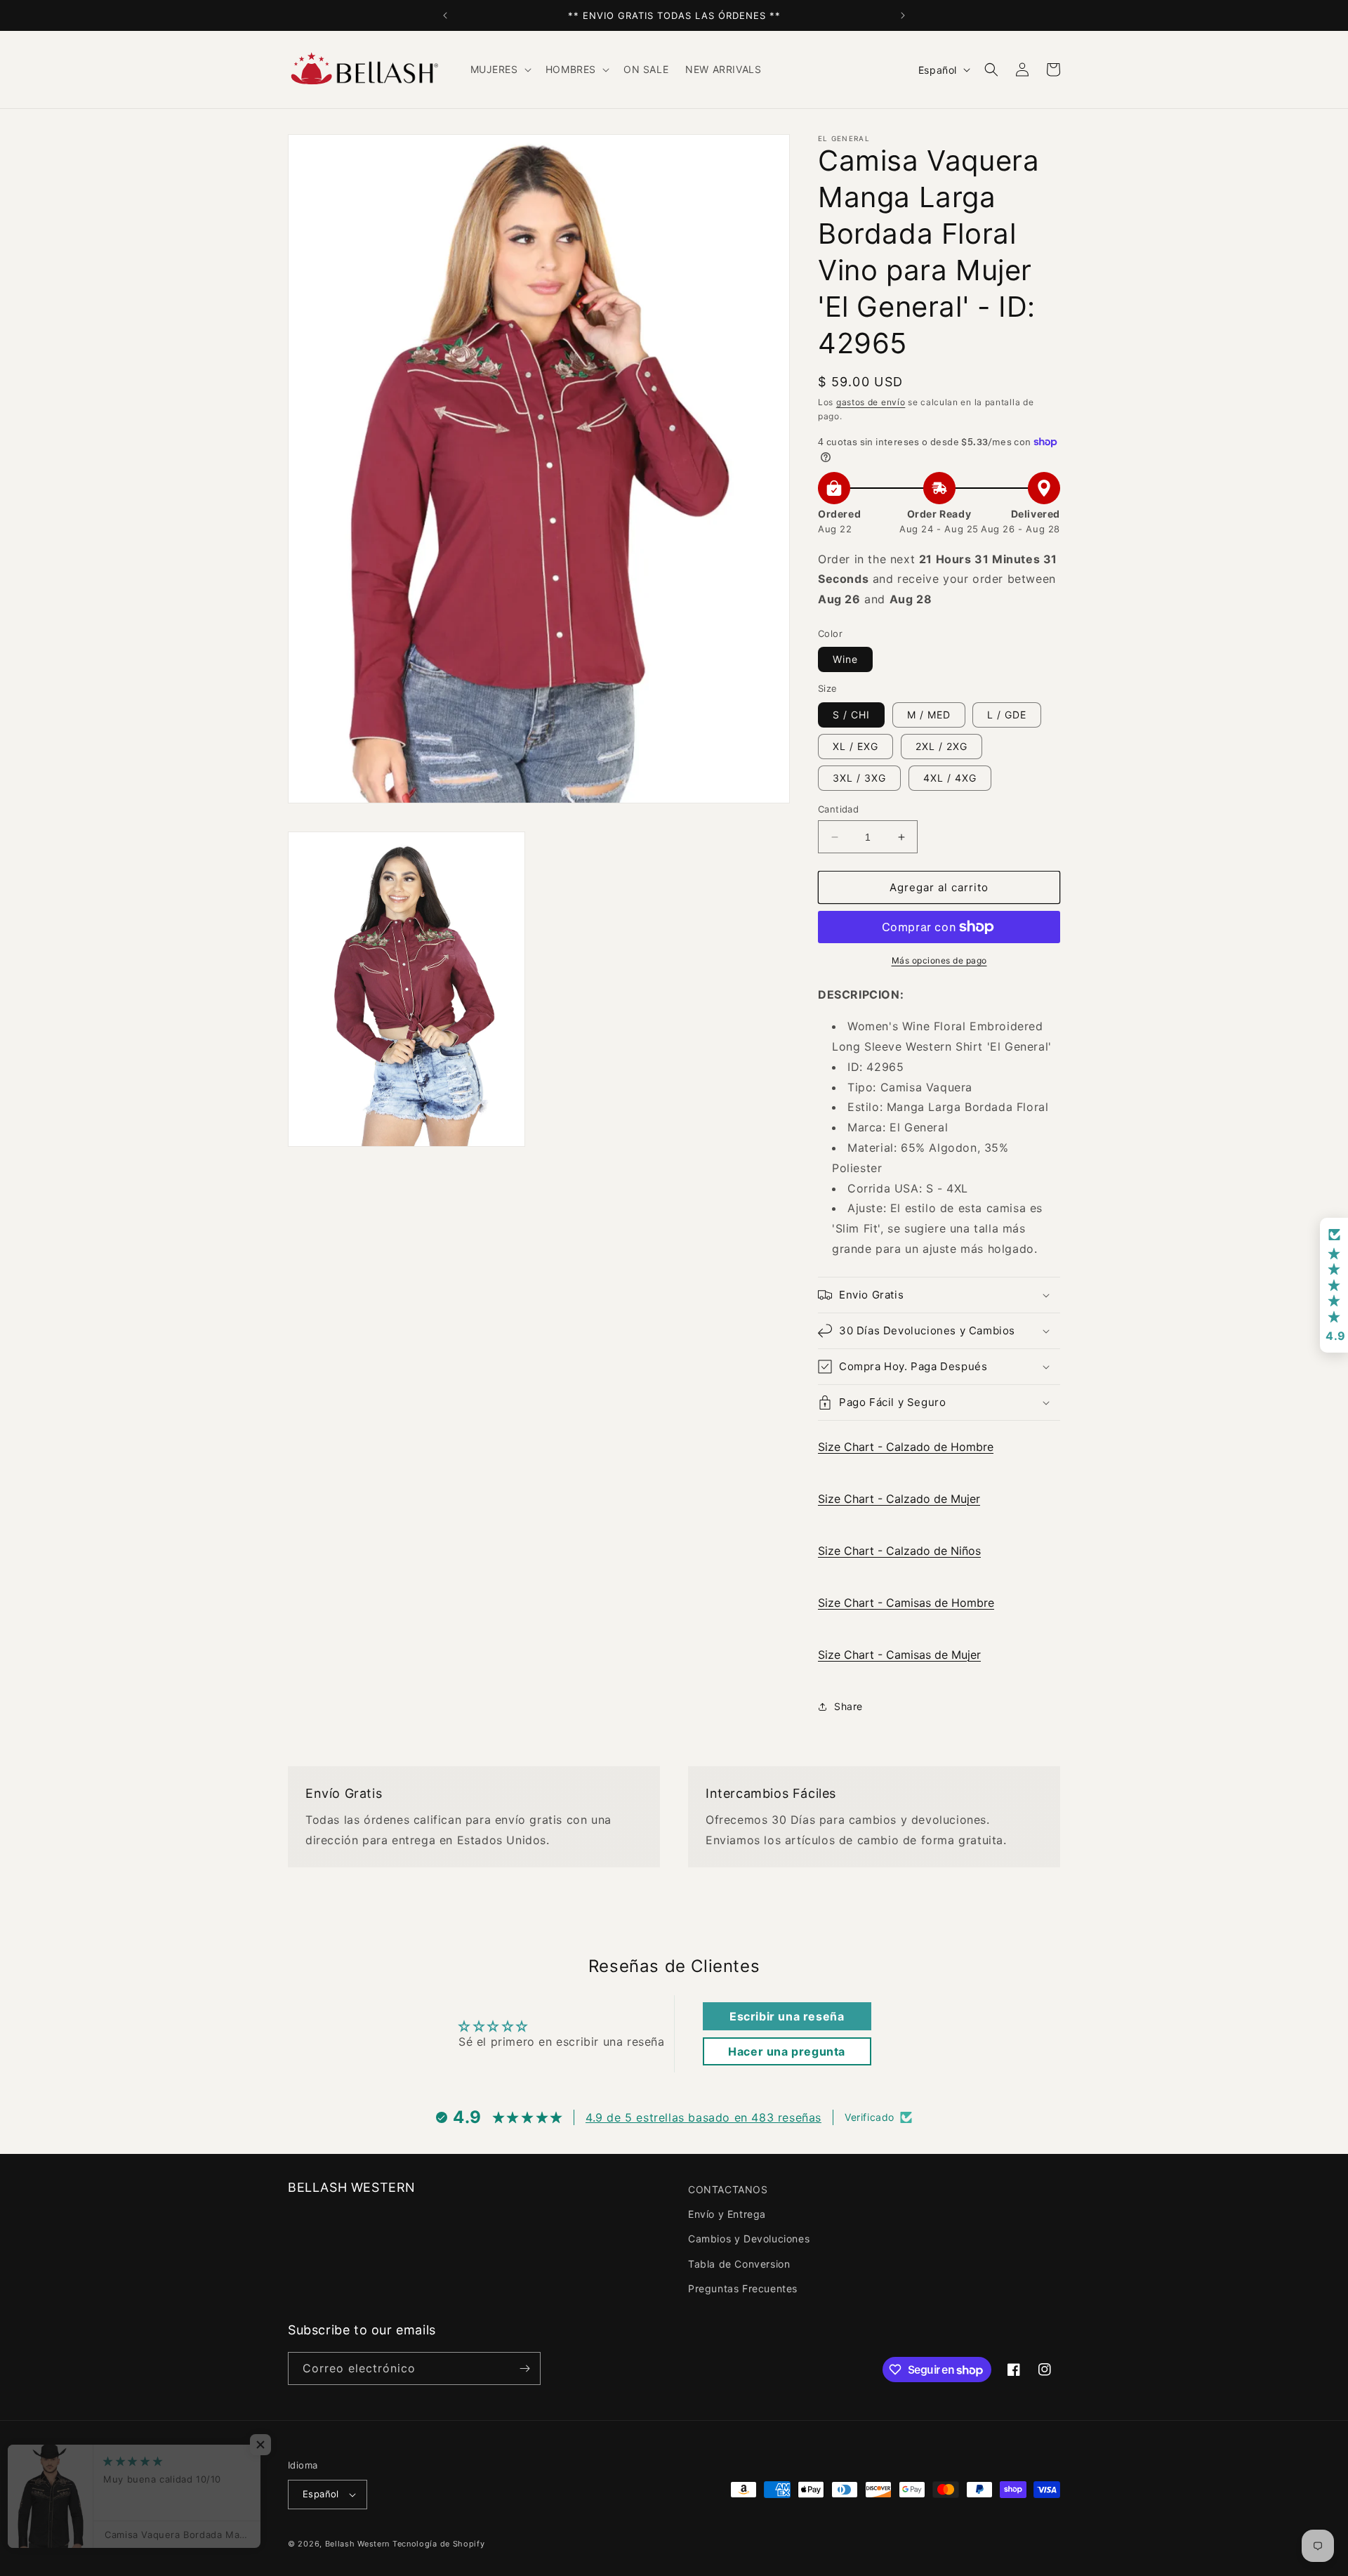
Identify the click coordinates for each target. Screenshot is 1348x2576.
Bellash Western (358, 2544)
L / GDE (1007, 715)
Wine (845, 659)
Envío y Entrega (727, 2214)
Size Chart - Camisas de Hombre (906, 1603)
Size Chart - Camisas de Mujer (899, 1655)
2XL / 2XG (941, 746)
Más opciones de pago (939, 960)
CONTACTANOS (728, 2189)
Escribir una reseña (787, 2016)
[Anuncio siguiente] (903, 15)
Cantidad (838, 809)
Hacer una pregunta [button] (787, 2051)
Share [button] (848, 1706)
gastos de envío (871, 402)
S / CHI (851, 715)
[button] (500, 70)
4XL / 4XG (950, 778)
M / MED (929, 715)
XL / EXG (855, 746)
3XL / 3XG (859, 778)
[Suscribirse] (524, 2368)
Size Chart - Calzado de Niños (899, 1551)
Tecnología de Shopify (439, 2544)
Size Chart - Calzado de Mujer (899, 1499)
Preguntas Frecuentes (743, 2288)
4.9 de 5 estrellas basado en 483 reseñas (703, 2117)
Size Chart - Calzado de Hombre (906, 1447)
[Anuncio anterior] (445, 15)
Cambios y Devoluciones (749, 2239)
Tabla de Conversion (739, 2264)
